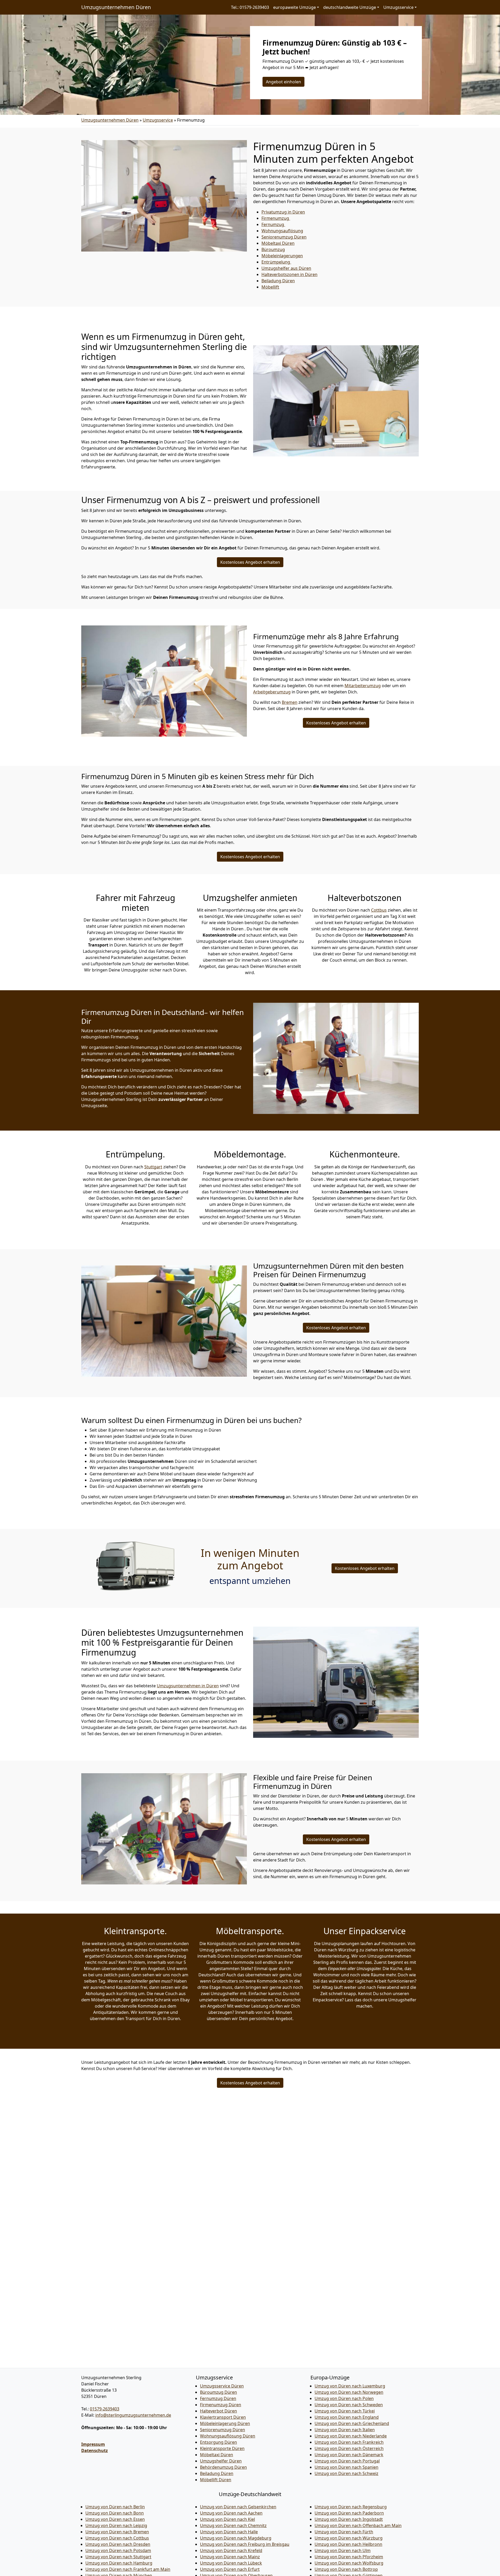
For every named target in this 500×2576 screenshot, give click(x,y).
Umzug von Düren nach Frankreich (349, 2442)
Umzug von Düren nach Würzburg (349, 2538)
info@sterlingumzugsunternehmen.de (133, 2415)
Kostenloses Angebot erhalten (250, 562)
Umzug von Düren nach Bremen (117, 2532)
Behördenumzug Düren (223, 2467)
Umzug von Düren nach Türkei (345, 2411)
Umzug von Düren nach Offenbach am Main (358, 2525)
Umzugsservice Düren (222, 2386)
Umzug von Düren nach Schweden (349, 2405)
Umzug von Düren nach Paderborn (349, 2513)
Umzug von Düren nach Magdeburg (236, 2538)
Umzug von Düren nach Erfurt (230, 2569)
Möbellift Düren (216, 2480)
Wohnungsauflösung (282, 231)
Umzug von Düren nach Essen (115, 2519)
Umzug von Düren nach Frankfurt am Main (128, 2569)
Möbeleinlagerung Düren (225, 2423)
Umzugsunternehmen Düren (116, 7)
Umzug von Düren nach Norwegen (349, 2392)
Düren (278, 281)
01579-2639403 (105, 2409)
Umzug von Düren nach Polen (344, 2398)
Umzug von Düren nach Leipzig (116, 2525)
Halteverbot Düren (218, 2411)
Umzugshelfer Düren (221, 2461)
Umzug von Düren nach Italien (345, 2430)
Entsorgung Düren (218, 2442)
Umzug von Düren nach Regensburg (351, 2507)
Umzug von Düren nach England (347, 2417)
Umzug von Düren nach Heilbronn (348, 2544)
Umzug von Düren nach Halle (229, 2532)
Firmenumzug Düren (221, 2405)
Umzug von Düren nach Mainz (230, 2557)
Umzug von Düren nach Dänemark (349, 2455)
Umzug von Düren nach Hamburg (119, 2563)
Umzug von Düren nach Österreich (349, 2448)
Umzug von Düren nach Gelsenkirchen (238, 2507)
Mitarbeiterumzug (363, 686)
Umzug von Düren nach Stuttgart (118, 2557)
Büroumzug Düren (218, 2392)
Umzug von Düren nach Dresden (118, 2544)
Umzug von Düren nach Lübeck (231, 2563)
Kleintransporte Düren (222, 2448)
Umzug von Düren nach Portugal (347, 2461)
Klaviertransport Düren (223, 2417)
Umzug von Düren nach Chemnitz (233, 2525)
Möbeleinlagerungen (282, 256)
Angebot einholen (283, 82)
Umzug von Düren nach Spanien (346, 2467)
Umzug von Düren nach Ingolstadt (349, 2519)
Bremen (290, 702)
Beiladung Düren (217, 2473)
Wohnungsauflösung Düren (228, 2436)
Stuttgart (153, 1167)
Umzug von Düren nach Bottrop (346, 2569)
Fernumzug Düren (218, 2398)
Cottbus (379, 910)
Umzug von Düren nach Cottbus (117, 2538)
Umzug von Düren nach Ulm (343, 2550)
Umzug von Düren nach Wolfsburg (349, 2563)
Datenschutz (95, 2450)
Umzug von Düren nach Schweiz (346, 2473)
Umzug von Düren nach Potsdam (118, 2550)
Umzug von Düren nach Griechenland (352, 2423)
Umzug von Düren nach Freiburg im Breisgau (245, 2544)
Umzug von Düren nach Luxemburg (350, 2386)
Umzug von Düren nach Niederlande (351, 2436)
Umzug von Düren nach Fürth (344, 2532)
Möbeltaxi (278, 243)
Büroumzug (273, 249)
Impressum (93, 2444)
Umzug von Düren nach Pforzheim (349, 2557)
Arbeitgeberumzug (272, 692)
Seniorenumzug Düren (223, 2430)
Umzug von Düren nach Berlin (115, 2507)
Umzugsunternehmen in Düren (188, 1686)
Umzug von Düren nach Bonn (115, 2513)
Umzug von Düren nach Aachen (231, 2513)
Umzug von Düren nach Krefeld (231, 2550)
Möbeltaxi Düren (217, 2455)
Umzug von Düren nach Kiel (227, 2519)
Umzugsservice (158, 120)
